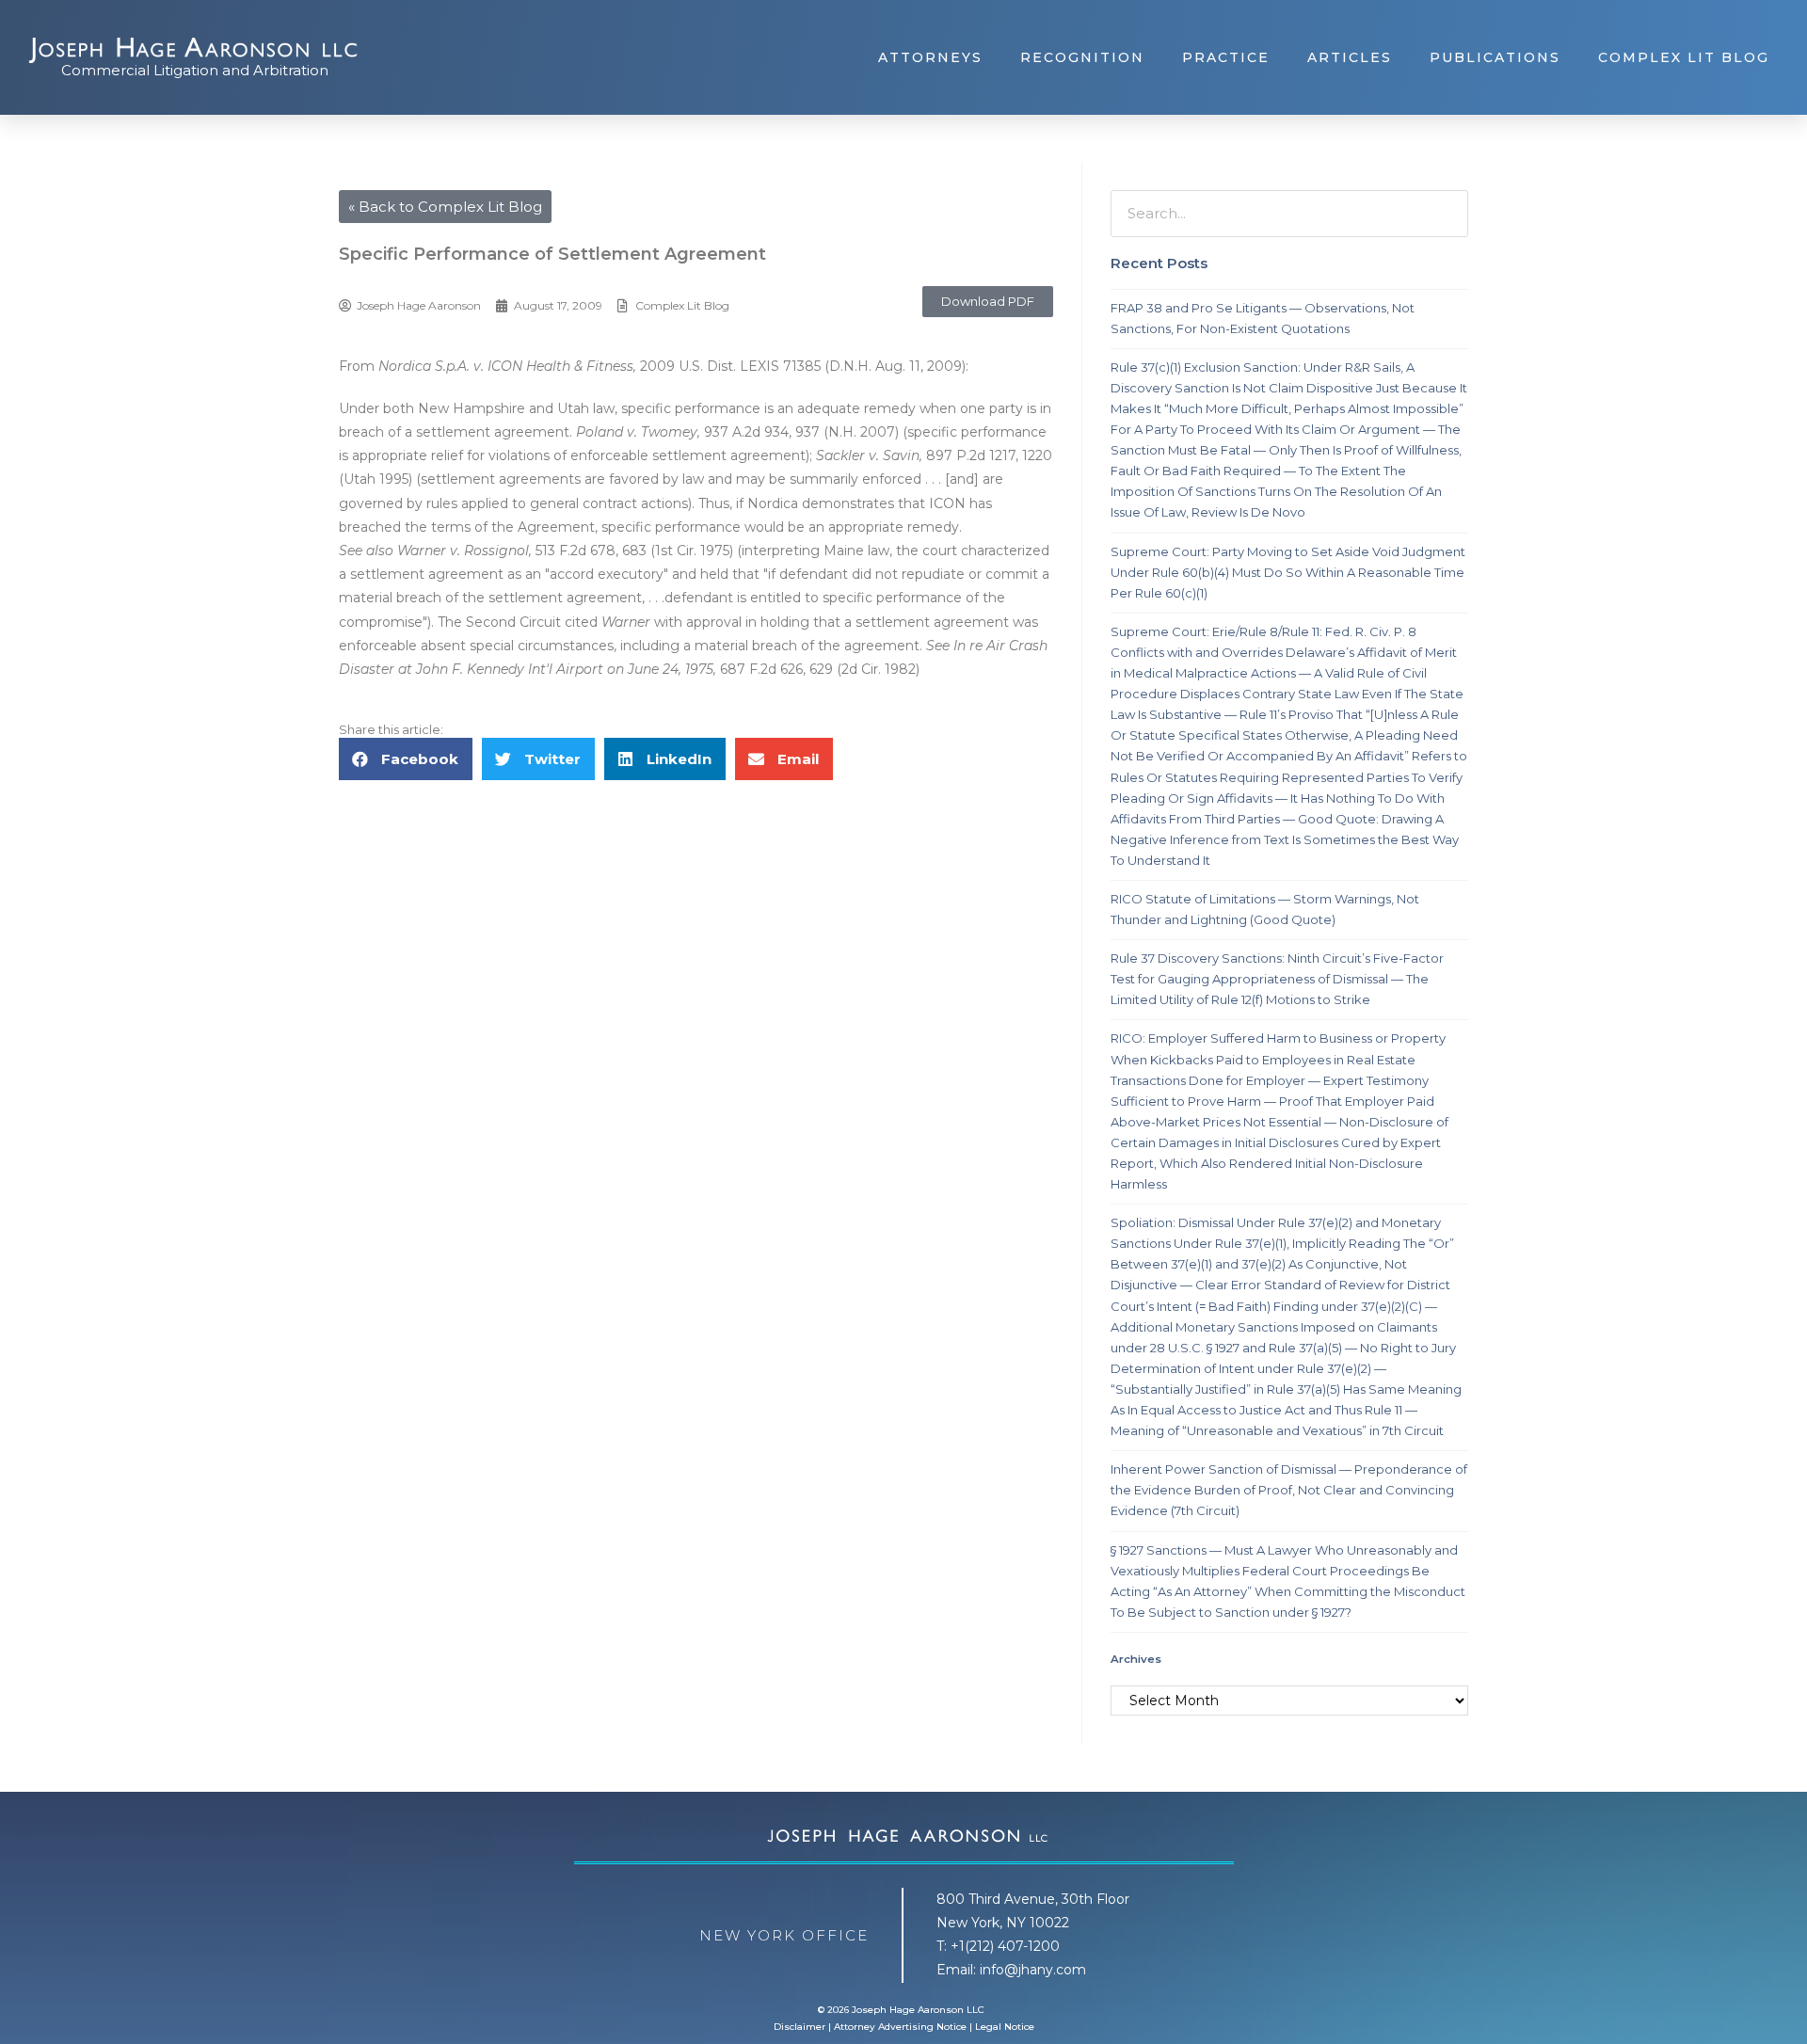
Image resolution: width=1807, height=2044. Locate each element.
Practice (1226, 57)
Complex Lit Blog (1684, 57)
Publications (1495, 57)
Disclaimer (800, 2027)
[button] (988, 302)
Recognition (1082, 57)
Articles (1350, 57)
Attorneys (930, 57)
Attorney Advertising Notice (900, 2027)
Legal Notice (1005, 2027)
